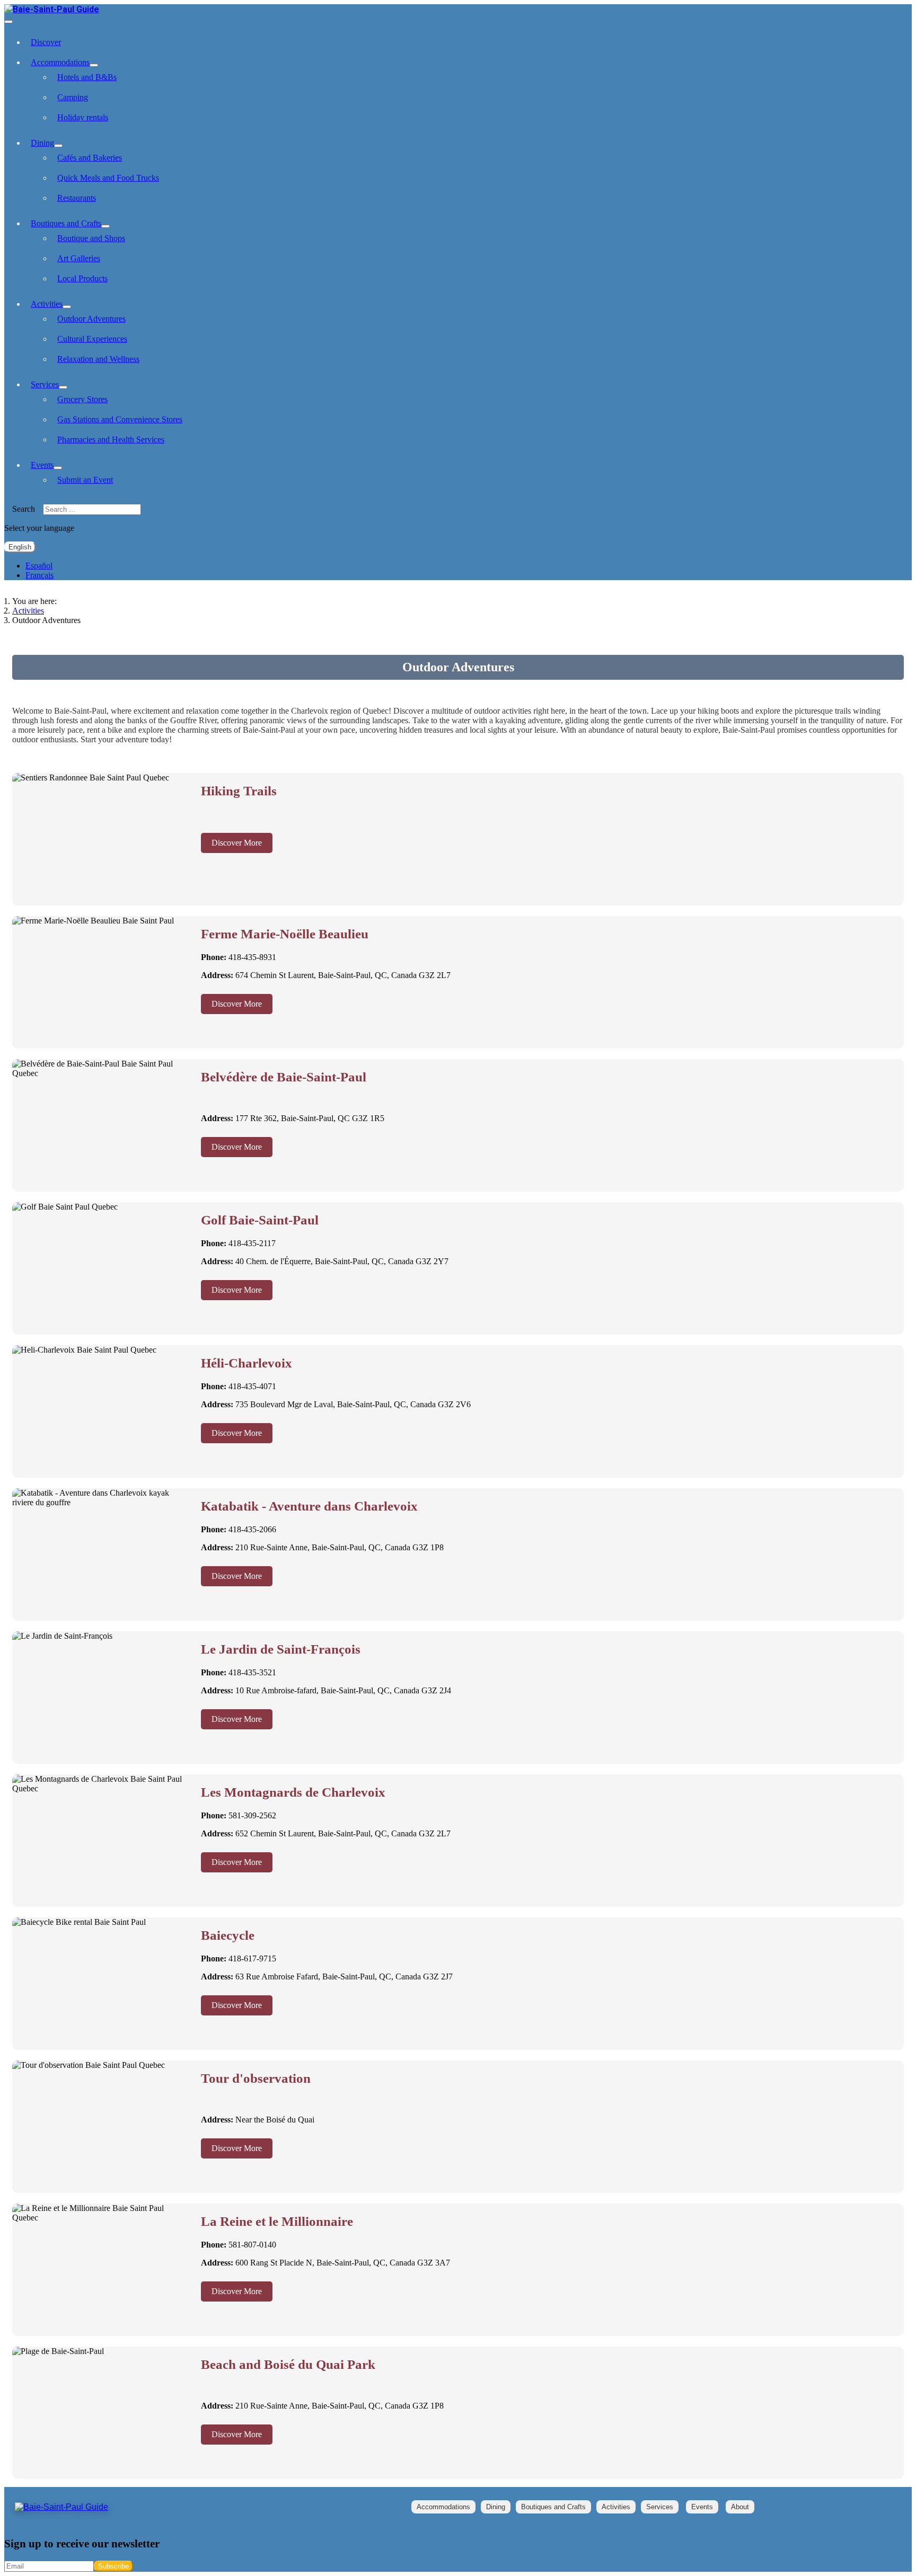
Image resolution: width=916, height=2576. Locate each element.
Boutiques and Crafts (66, 223)
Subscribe (113, 2566)
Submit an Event (85, 480)
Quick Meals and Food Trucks (108, 178)
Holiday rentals (83, 117)
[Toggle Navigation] (8, 22)
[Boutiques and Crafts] (105, 226)
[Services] (63, 387)
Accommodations (60, 62)
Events (42, 465)
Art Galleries (79, 258)
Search (24, 509)
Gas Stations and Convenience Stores (120, 419)
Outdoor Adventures (91, 319)
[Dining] (58, 146)
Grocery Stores (82, 399)
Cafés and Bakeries (90, 158)
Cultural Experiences (92, 339)
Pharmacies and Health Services (111, 439)
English (20, 547)
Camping (73, 97)
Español (39, 566)
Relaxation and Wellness (98, 359)
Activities (47, 304)
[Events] (58, 468)
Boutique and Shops (91, 238)
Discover (46, 42)
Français (39, 575)
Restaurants (77, 198)
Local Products (82, 278)
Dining (42, 143)
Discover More (237, 843)
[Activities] (67, 307)
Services (45, 384)
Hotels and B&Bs (87, 77)
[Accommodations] (94, 65)
